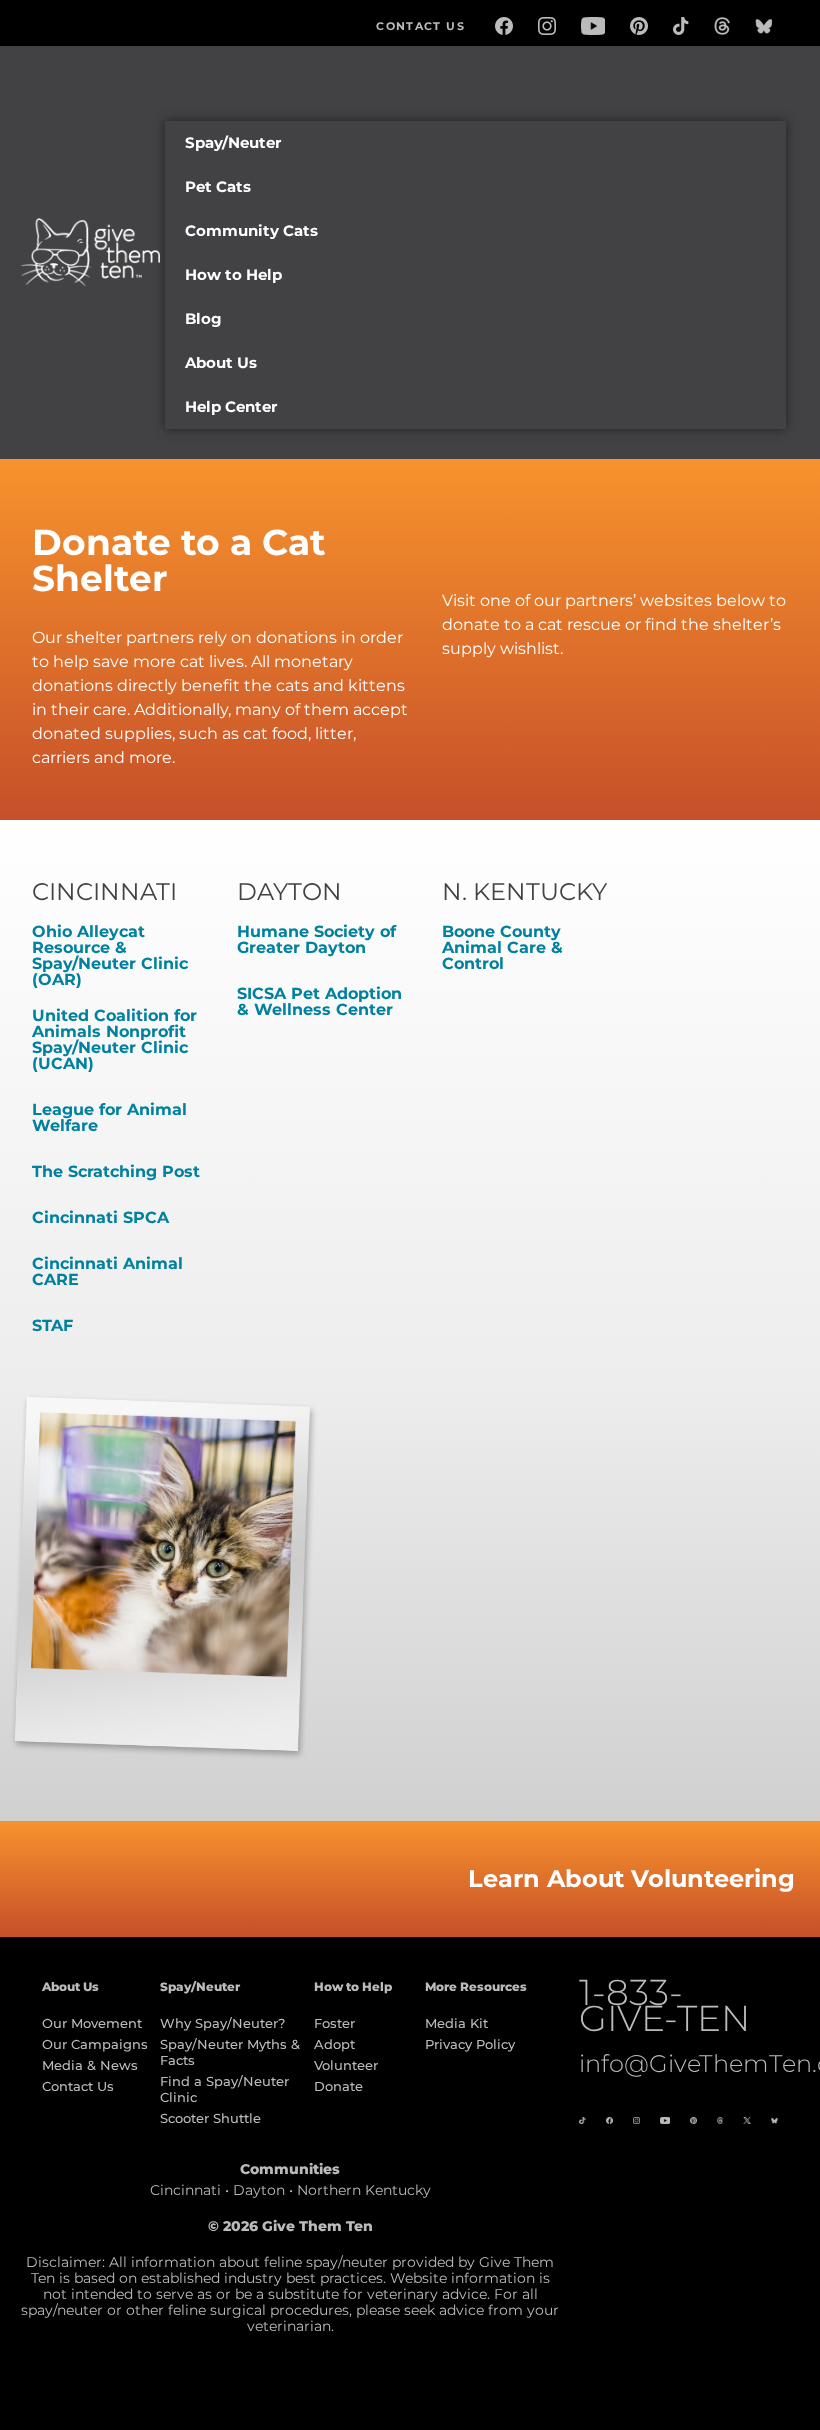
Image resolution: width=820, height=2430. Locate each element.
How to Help (233, 274)
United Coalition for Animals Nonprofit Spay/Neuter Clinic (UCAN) (114, 1039)
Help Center (231, 406)
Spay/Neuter (233, 142)
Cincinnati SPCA (100, 1217)
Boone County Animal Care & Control (502, 947)
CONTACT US (420, 26)
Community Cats (251, 230)
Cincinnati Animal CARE (107, 1271)
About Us (221, 362)
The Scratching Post (116, 1171)
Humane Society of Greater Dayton (316, 939)
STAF (52, 1325)
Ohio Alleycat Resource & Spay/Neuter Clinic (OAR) (110, 955)
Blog (203, 318)
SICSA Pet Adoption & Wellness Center (319, 1001)
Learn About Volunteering (631, 1878)
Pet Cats (218, 186)
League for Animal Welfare (109, 1117)
